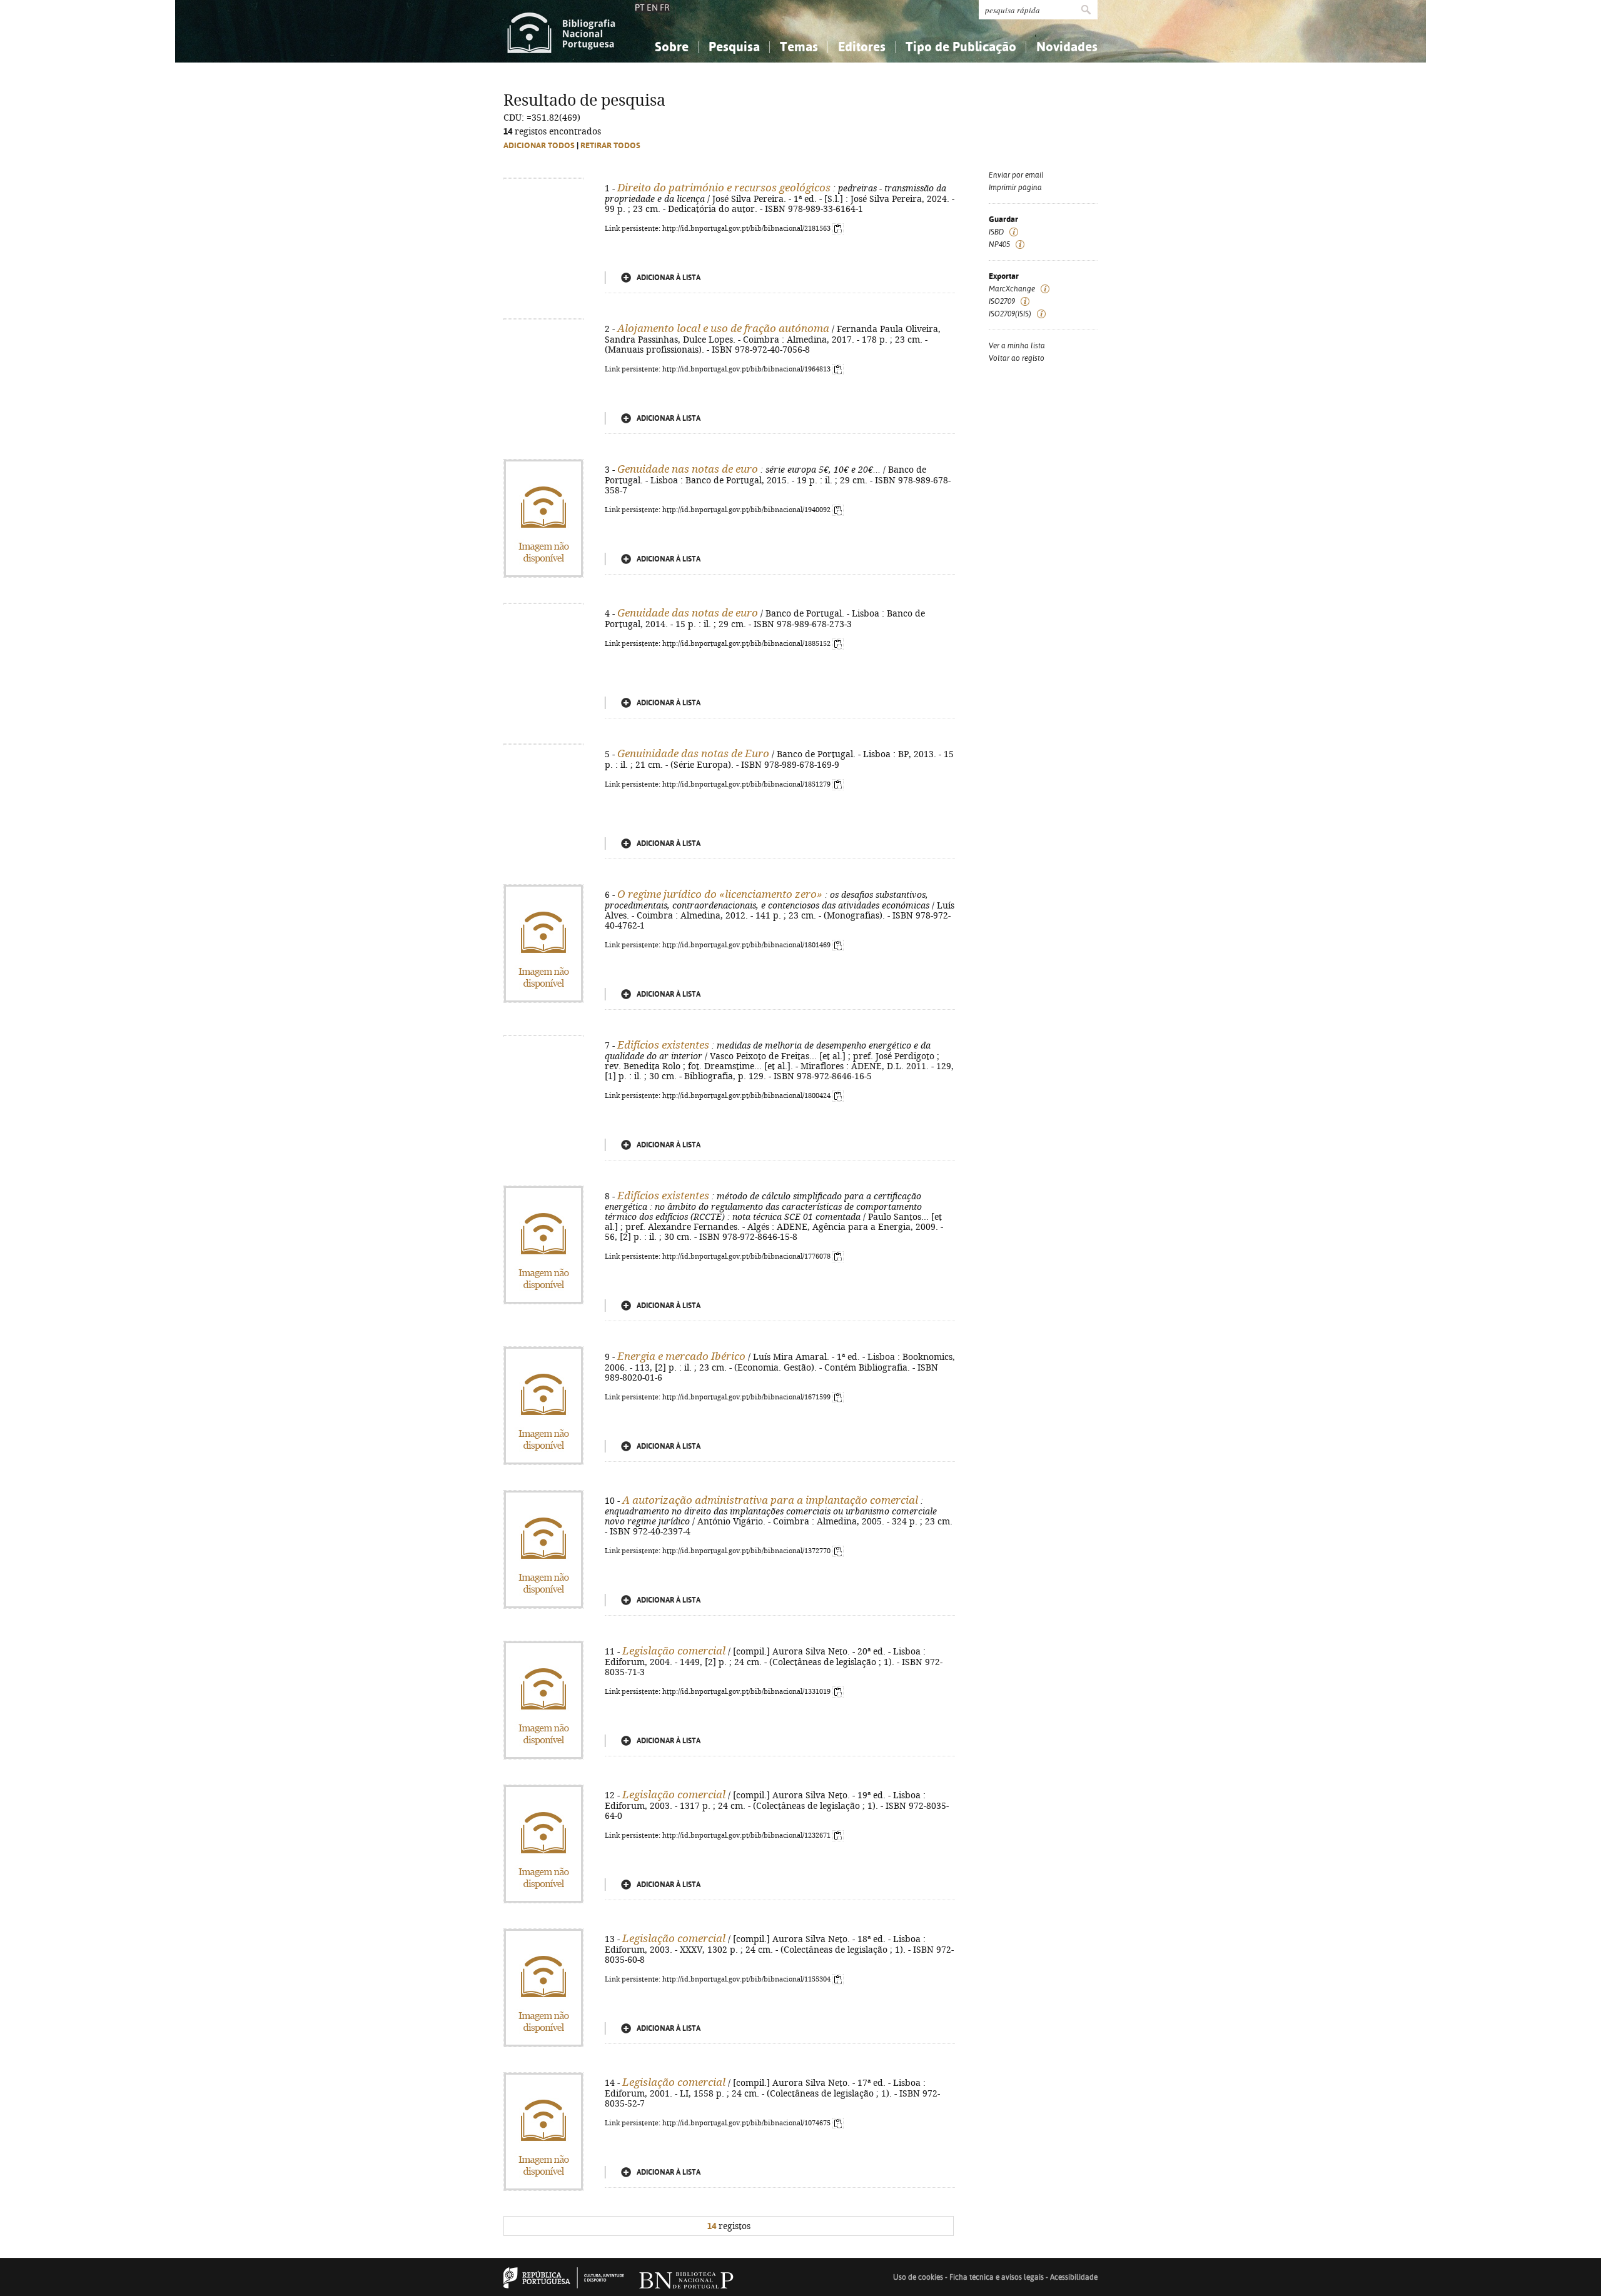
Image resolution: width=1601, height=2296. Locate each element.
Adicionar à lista (669, 278)
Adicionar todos (539, 145)
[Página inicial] (561, 31)
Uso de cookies (918, 2277)
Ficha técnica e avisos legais (997, 2277)
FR (665, 8)
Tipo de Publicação (961, 47)
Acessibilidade (1074, 2277)
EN (652, 8)
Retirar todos (610, 145)
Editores (862, 47)
